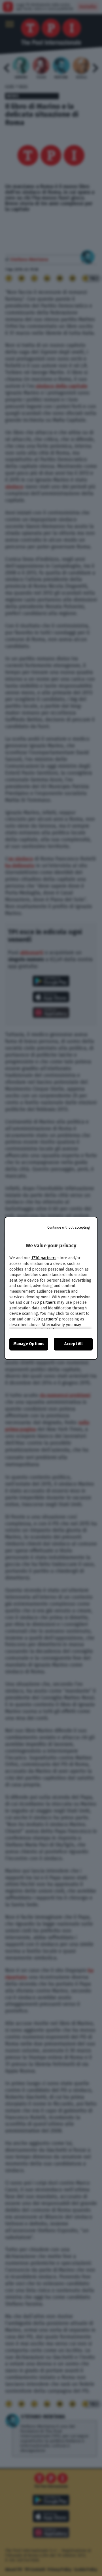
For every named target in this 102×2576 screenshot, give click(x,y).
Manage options (29, 1344)
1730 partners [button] (44, 1258)
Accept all (73, 1344)
